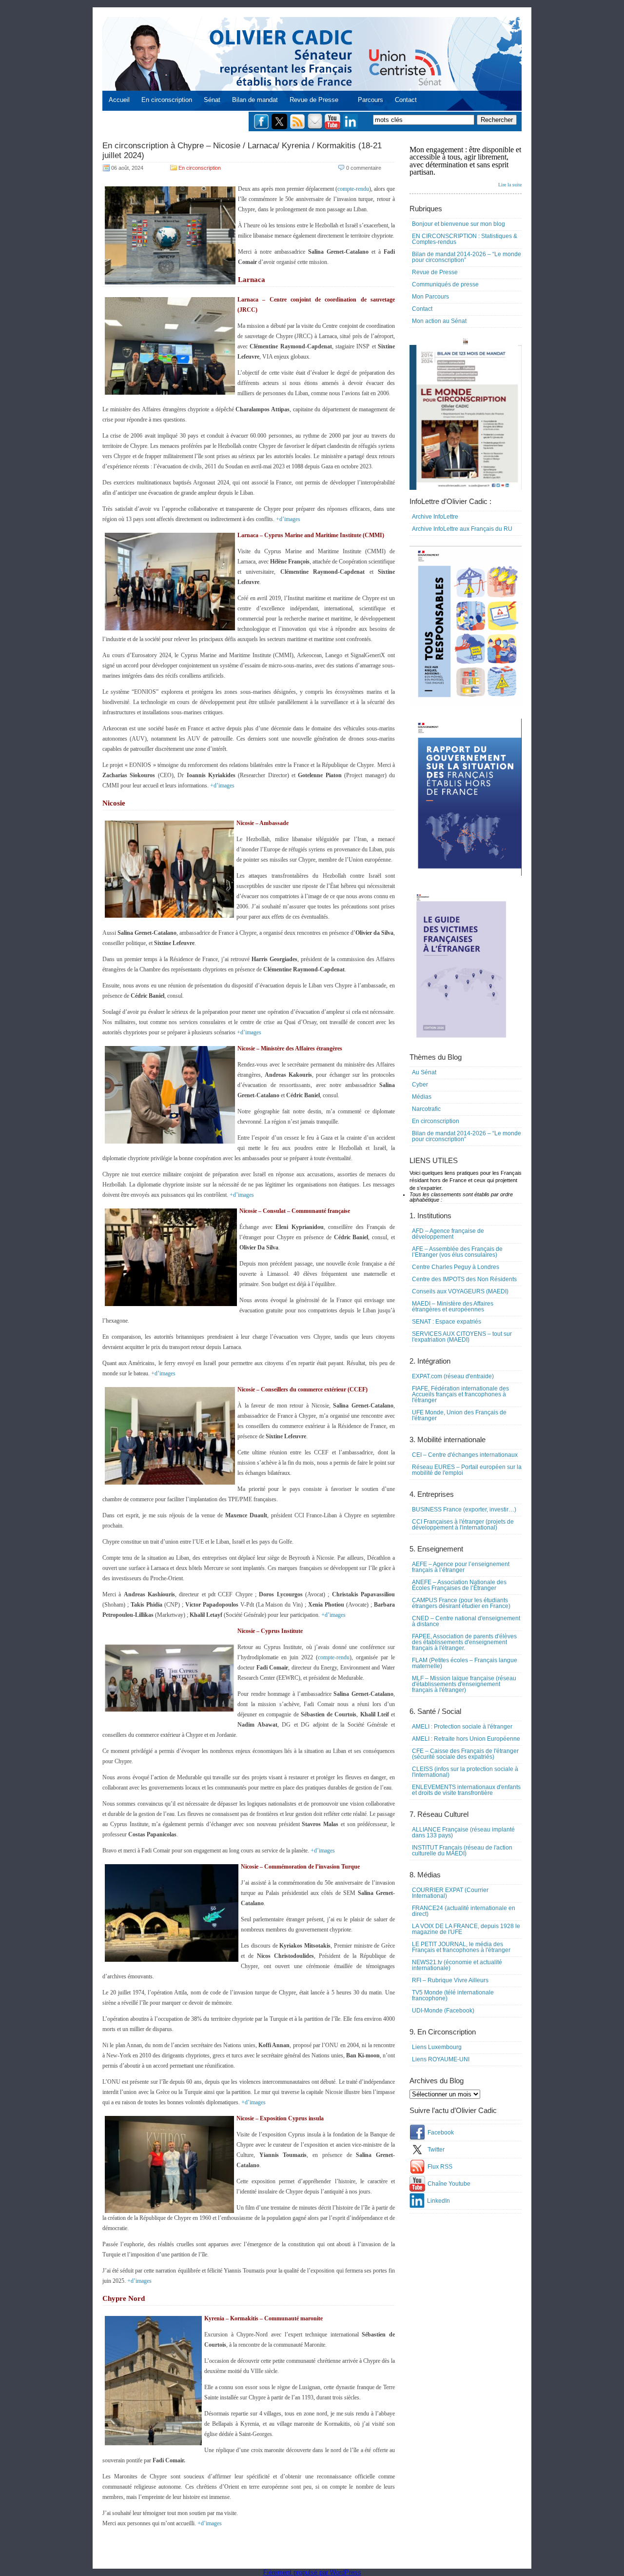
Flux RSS (440, 2167)
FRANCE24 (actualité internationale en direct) (464, 1911)
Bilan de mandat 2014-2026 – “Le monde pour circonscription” (467, 257)
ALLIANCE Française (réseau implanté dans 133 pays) (463, 1832)
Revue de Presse (314, 100)
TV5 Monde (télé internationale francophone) (453, 1995)
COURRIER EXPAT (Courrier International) (450, 1893)
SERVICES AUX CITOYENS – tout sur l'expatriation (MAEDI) (462, 1337)
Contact (406, 100)
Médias (422, 1097)
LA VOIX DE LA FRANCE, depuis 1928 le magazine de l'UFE (466, 1929)
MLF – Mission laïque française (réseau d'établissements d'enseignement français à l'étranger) (464, 1684)
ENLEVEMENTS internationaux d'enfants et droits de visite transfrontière (466, 1790)
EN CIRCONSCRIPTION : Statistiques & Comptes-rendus (465, 239)
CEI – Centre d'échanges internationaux (465, 1455)
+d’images (288, 519)
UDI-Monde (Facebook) (443, 2011)
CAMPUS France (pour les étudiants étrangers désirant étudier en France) (461, 1603)
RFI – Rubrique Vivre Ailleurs (450, 1980)
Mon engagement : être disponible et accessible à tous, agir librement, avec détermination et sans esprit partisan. (466, 166)
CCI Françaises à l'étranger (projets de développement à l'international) (463, 1525)
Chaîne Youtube (449, 2184)
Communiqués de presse (445, 284)
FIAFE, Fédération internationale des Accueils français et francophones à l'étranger (460, 1394)
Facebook (441, 2133)
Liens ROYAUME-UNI (441, 2059)
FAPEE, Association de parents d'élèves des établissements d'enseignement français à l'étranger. (464, 1642)
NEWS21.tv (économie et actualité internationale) (457, 1965)
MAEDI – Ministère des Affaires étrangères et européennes (453, 1307)
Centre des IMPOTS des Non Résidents (464, 1279)
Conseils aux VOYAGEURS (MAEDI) (460, 1291)
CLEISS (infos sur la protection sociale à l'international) (465, 1772)
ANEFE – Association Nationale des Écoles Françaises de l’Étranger (459, 1585)
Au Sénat (424, 1072)
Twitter (436, 2150)
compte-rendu (353, 189)
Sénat (212, 100)
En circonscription (167, 100)
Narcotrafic (426, 1109)
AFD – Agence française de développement (448, 1234)
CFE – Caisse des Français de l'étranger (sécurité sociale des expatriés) (465, 1754)
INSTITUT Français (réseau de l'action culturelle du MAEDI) (462, 1851)
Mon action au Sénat (439, 321)
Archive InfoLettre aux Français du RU (462, 529)
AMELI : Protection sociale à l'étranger (462, 1727)
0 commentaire (364, 168)
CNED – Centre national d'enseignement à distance (466, 1621)
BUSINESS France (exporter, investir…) (464, 1509)
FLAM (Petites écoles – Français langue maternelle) (465, 1663)
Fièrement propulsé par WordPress (312, 2572)
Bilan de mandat (255, 100)
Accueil (119, 100)
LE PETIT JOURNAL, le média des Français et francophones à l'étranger (461, 1947)
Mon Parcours (430, 297)
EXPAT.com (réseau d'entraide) (453, 1376)
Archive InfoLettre (435, 517)
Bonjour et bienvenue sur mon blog (458, 224)
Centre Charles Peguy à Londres (456, 1267)
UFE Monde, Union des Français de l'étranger (459, 1415)
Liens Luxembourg (437, 2047)
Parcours (370, 100)
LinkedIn (439, 2201)
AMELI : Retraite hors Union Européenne (466, 1739)
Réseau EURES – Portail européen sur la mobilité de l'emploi (467, 1470)
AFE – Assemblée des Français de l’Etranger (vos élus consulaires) (457, 1252)
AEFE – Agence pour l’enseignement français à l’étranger (461, 1567)
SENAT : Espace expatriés (447, 1322)
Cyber (420, 1085)
